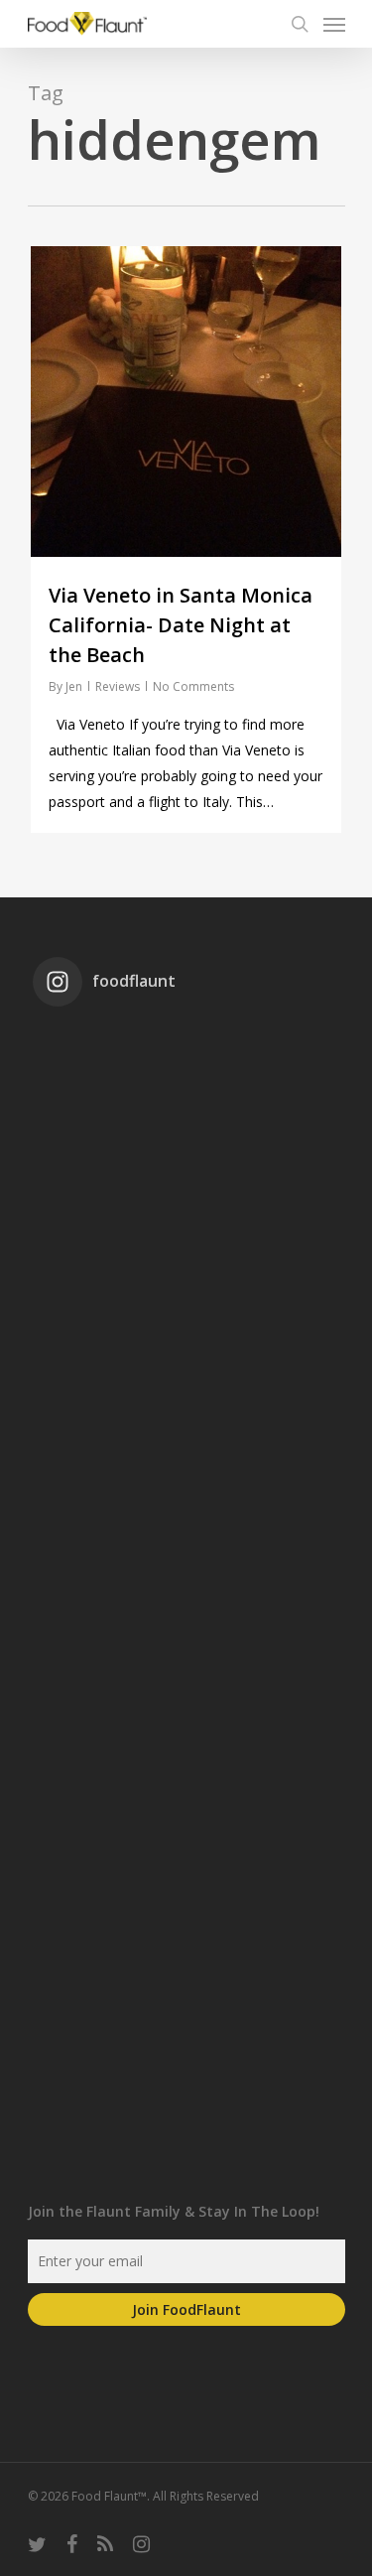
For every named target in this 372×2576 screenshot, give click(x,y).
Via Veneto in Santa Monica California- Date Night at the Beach (181, 625)
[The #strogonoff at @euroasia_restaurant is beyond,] (186, 1110)
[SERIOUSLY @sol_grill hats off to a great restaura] (186, 1463)
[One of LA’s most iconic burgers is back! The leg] (186, 1640)
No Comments (193, 686)
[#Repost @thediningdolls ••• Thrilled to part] (186, 1817)
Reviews (118, 686)
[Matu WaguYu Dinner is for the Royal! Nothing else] (186, 1287)
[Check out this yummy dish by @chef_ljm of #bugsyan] (186, 1993)
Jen (74, 686)
